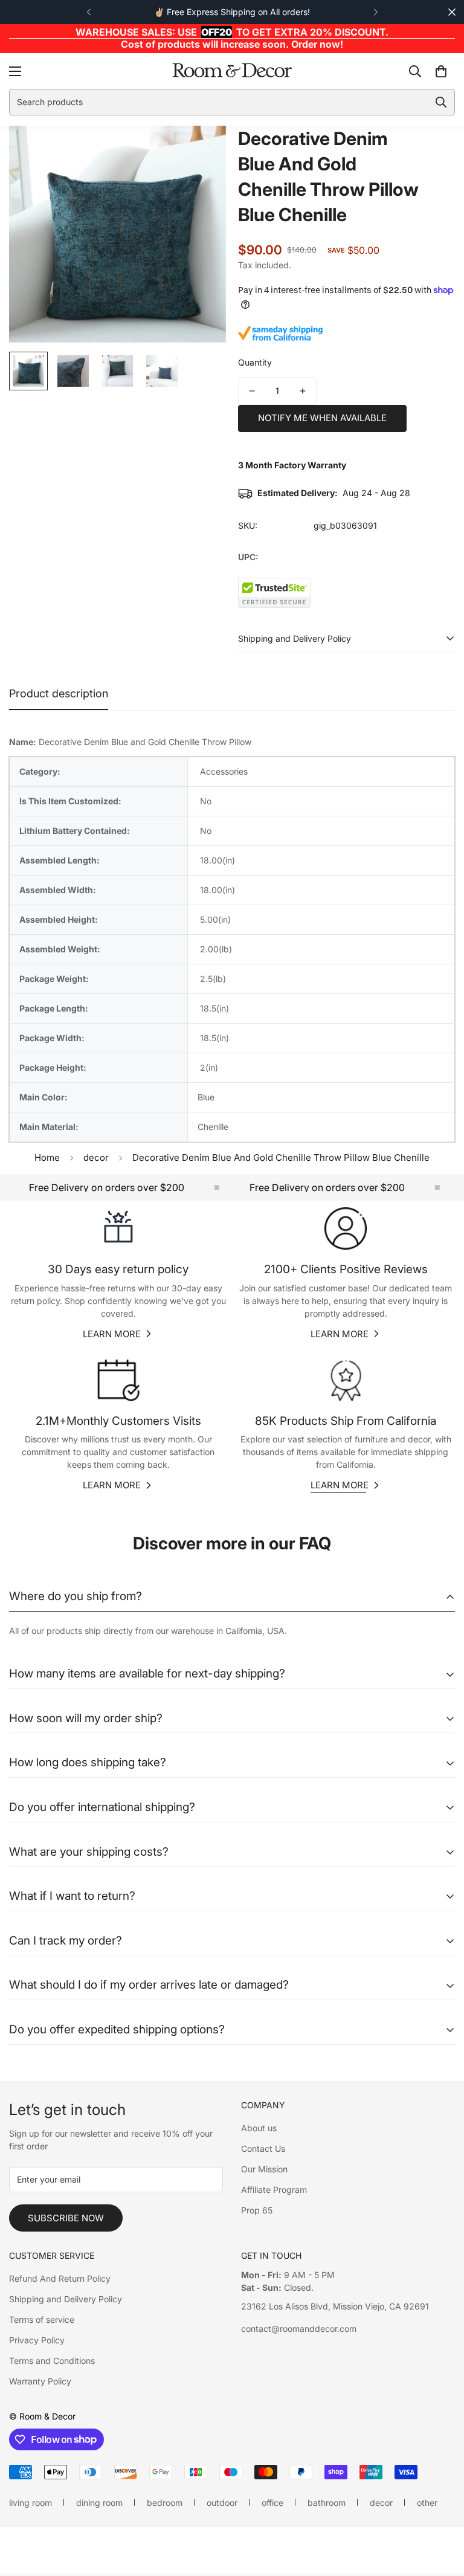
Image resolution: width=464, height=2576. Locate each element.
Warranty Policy (40, 2381)
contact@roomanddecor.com (299, 2329)
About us (259, 2128)
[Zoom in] (200, 151)
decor (96, 1157)
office (272, 2503)
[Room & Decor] (232, 71)
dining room (99, 2503)
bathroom (327, 2503)
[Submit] (441, 102)
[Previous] (89, 12)
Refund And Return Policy (60, 2278)
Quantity (255, 362)
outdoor (222, 2503)
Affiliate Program (274, 2190)
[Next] (375, 12)
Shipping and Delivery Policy (66, 2299)
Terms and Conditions (52, 2361)
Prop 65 (257, 2210)
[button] (441, 71)
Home (47, 1157)
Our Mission (264, 2169)
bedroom (165, 2503)
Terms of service (42, 2319)
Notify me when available (322, 418)
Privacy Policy (37, 2340)
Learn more (112, 1334)
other (427, 2503)
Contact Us (263, 2148)
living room (31, 2503)
